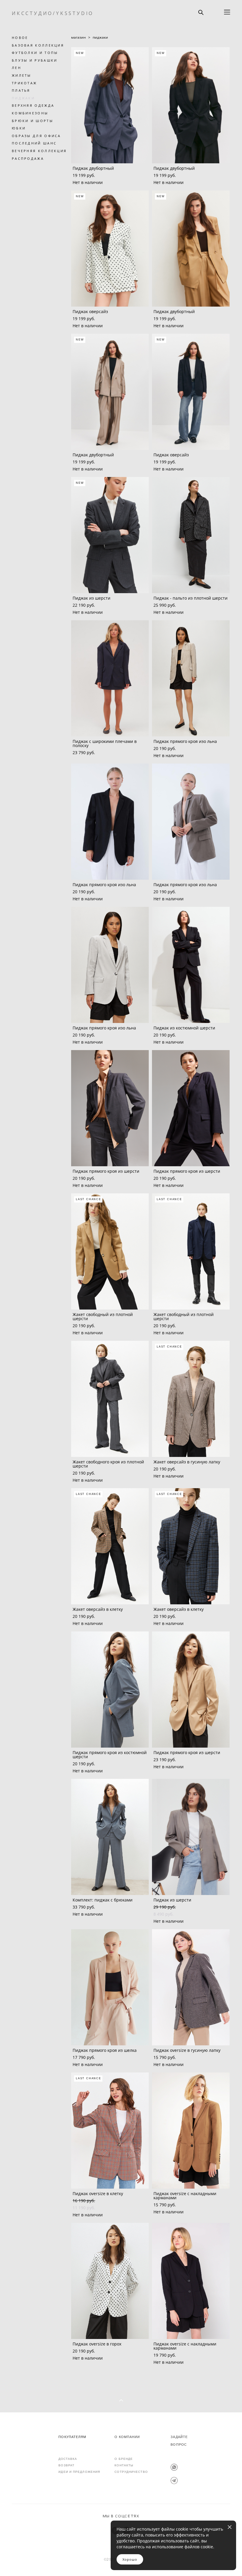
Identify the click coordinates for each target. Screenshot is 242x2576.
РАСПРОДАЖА (28, 158)
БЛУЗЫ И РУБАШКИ (35, 60)
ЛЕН (17, 68)
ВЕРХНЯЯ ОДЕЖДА (33, 105)
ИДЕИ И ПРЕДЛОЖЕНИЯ (79, 2472)
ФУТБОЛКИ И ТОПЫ (35, 53)
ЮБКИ (19, 128)
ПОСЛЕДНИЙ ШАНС (34, 143)
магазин (79, 37)
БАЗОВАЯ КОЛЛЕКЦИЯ (38, 45)
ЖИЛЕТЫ (22, 75)
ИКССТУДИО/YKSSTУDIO (53, 13)
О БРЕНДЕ (124, 2459)
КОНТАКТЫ (124, 2465)
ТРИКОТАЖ (24, 83)
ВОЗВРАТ (66, 2465)
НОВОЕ (20, 38)
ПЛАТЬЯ (21, 90)
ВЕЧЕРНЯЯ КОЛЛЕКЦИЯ (39, 151)
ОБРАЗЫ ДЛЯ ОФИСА (36, 136)
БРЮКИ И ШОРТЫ (32, 121)
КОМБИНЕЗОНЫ (30, 113)
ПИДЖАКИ (23, 98)
